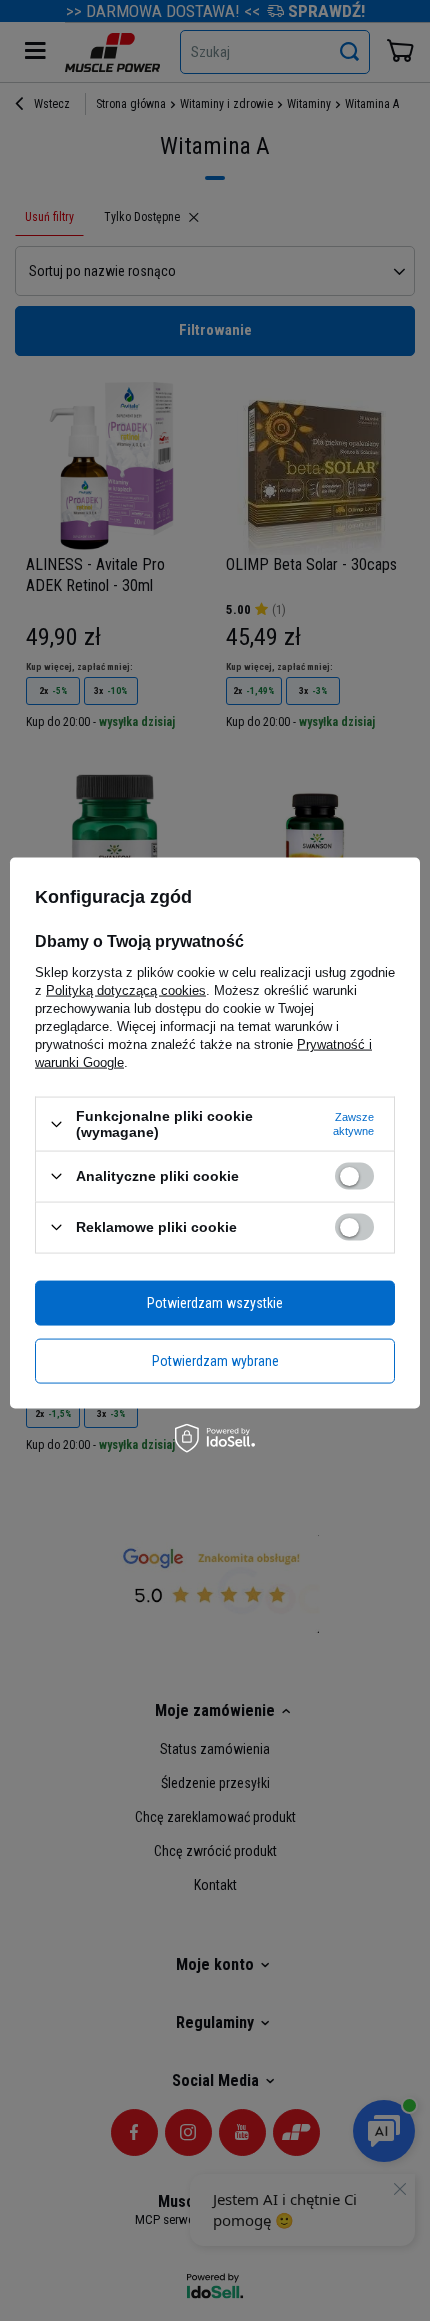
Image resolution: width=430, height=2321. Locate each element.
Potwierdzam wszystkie (215, 1303)
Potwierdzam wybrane (215, 1361)
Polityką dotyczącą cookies (126, 990)
